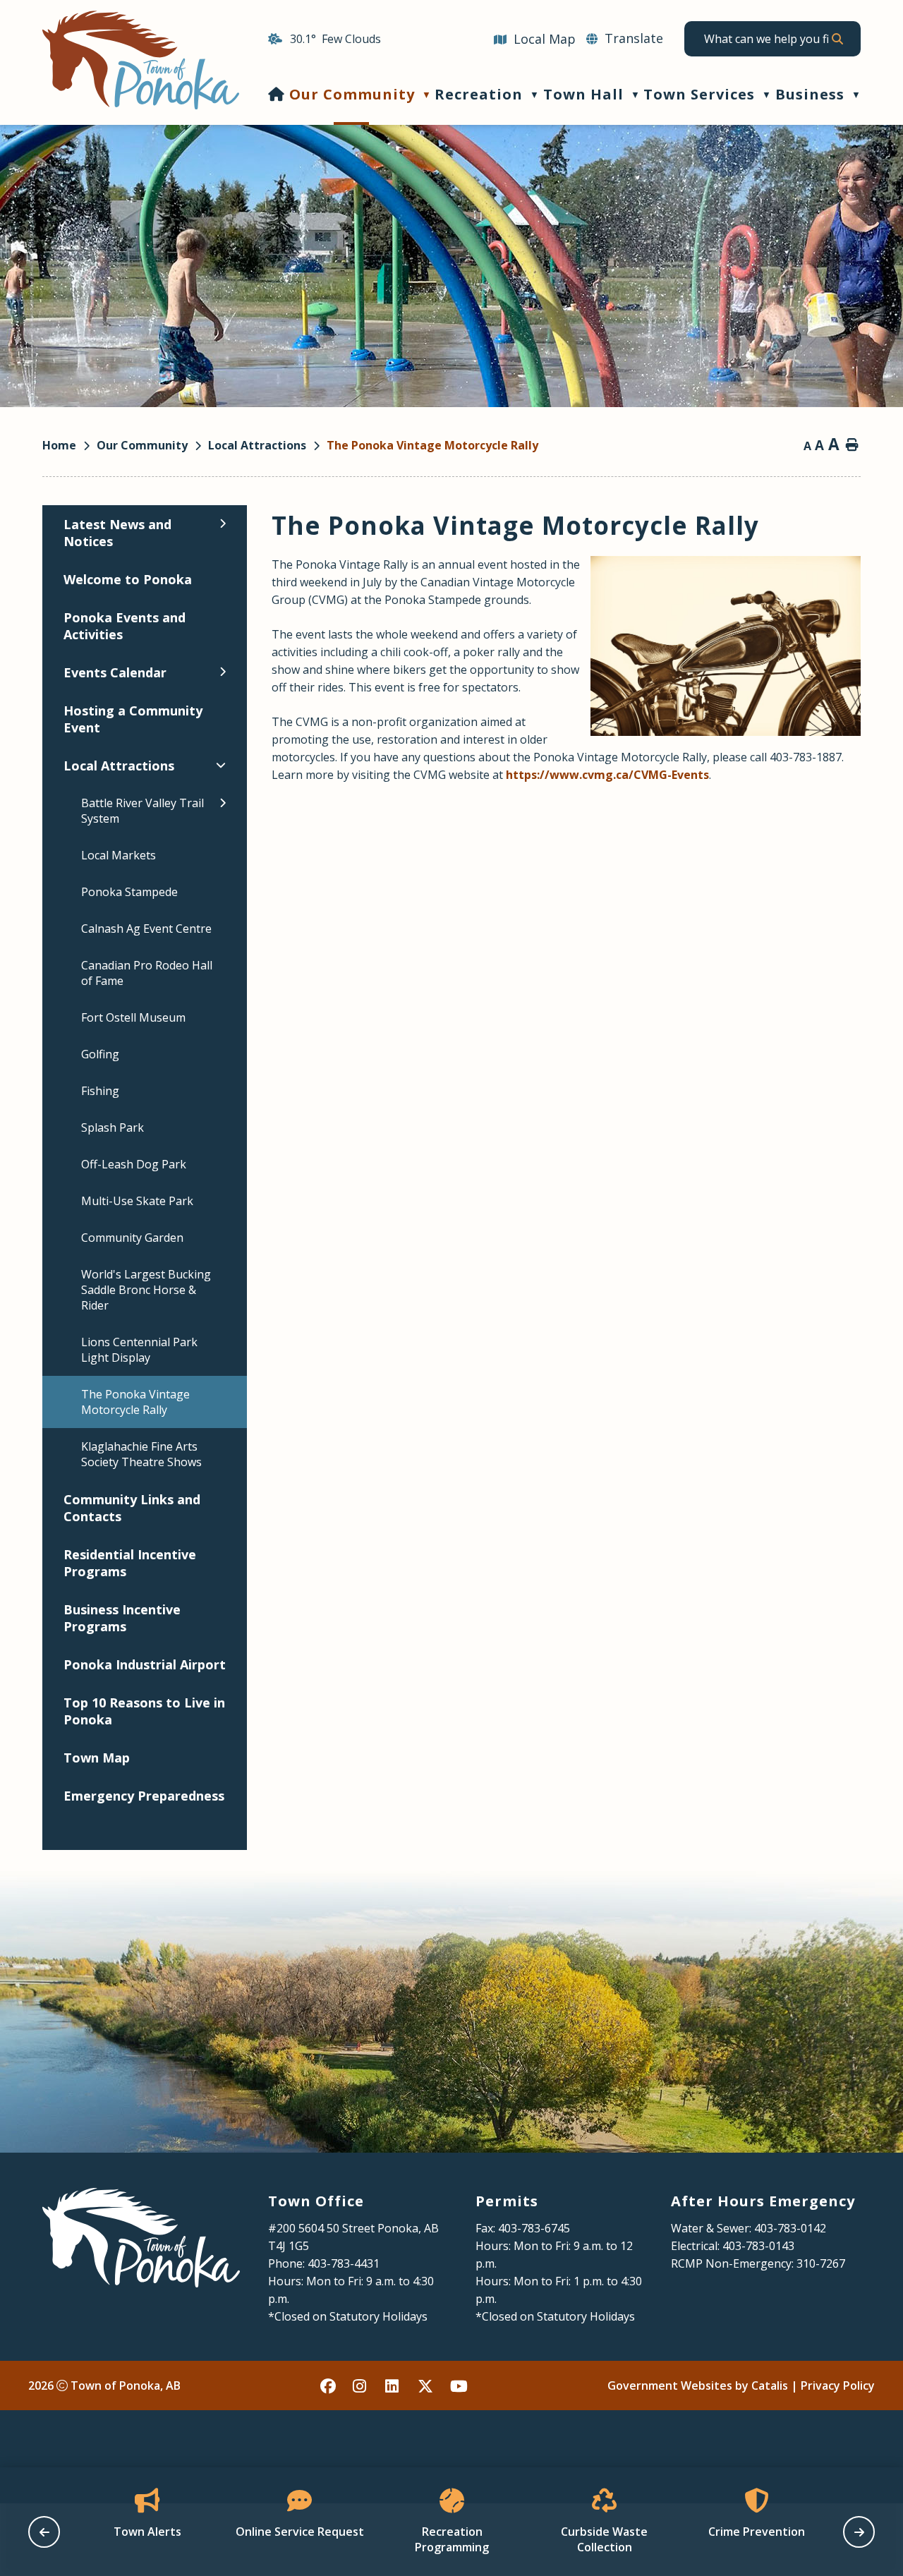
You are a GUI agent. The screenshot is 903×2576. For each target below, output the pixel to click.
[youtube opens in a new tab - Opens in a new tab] (459, 2385)
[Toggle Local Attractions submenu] (221, 765)
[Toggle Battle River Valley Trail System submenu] (223, 803)
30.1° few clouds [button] (335, 39)
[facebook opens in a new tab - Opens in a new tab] (329, 2385)
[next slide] (859, 2532)
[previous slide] (44, 2532)
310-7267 (821, 2263)
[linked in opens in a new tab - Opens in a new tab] (394, 2385)
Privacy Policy (838, 2385)
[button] (837, 39)
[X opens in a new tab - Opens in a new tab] (426, 2385)
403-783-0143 (758, 2246)
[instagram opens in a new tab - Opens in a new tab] (361, 2385)
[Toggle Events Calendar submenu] (223, 672)
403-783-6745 (534, 2228)
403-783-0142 (790, 2228)
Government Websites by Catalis (698, 2385)
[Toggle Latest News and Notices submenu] (223, 524)
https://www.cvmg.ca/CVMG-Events (607, 775)
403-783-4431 (344, 2263)
